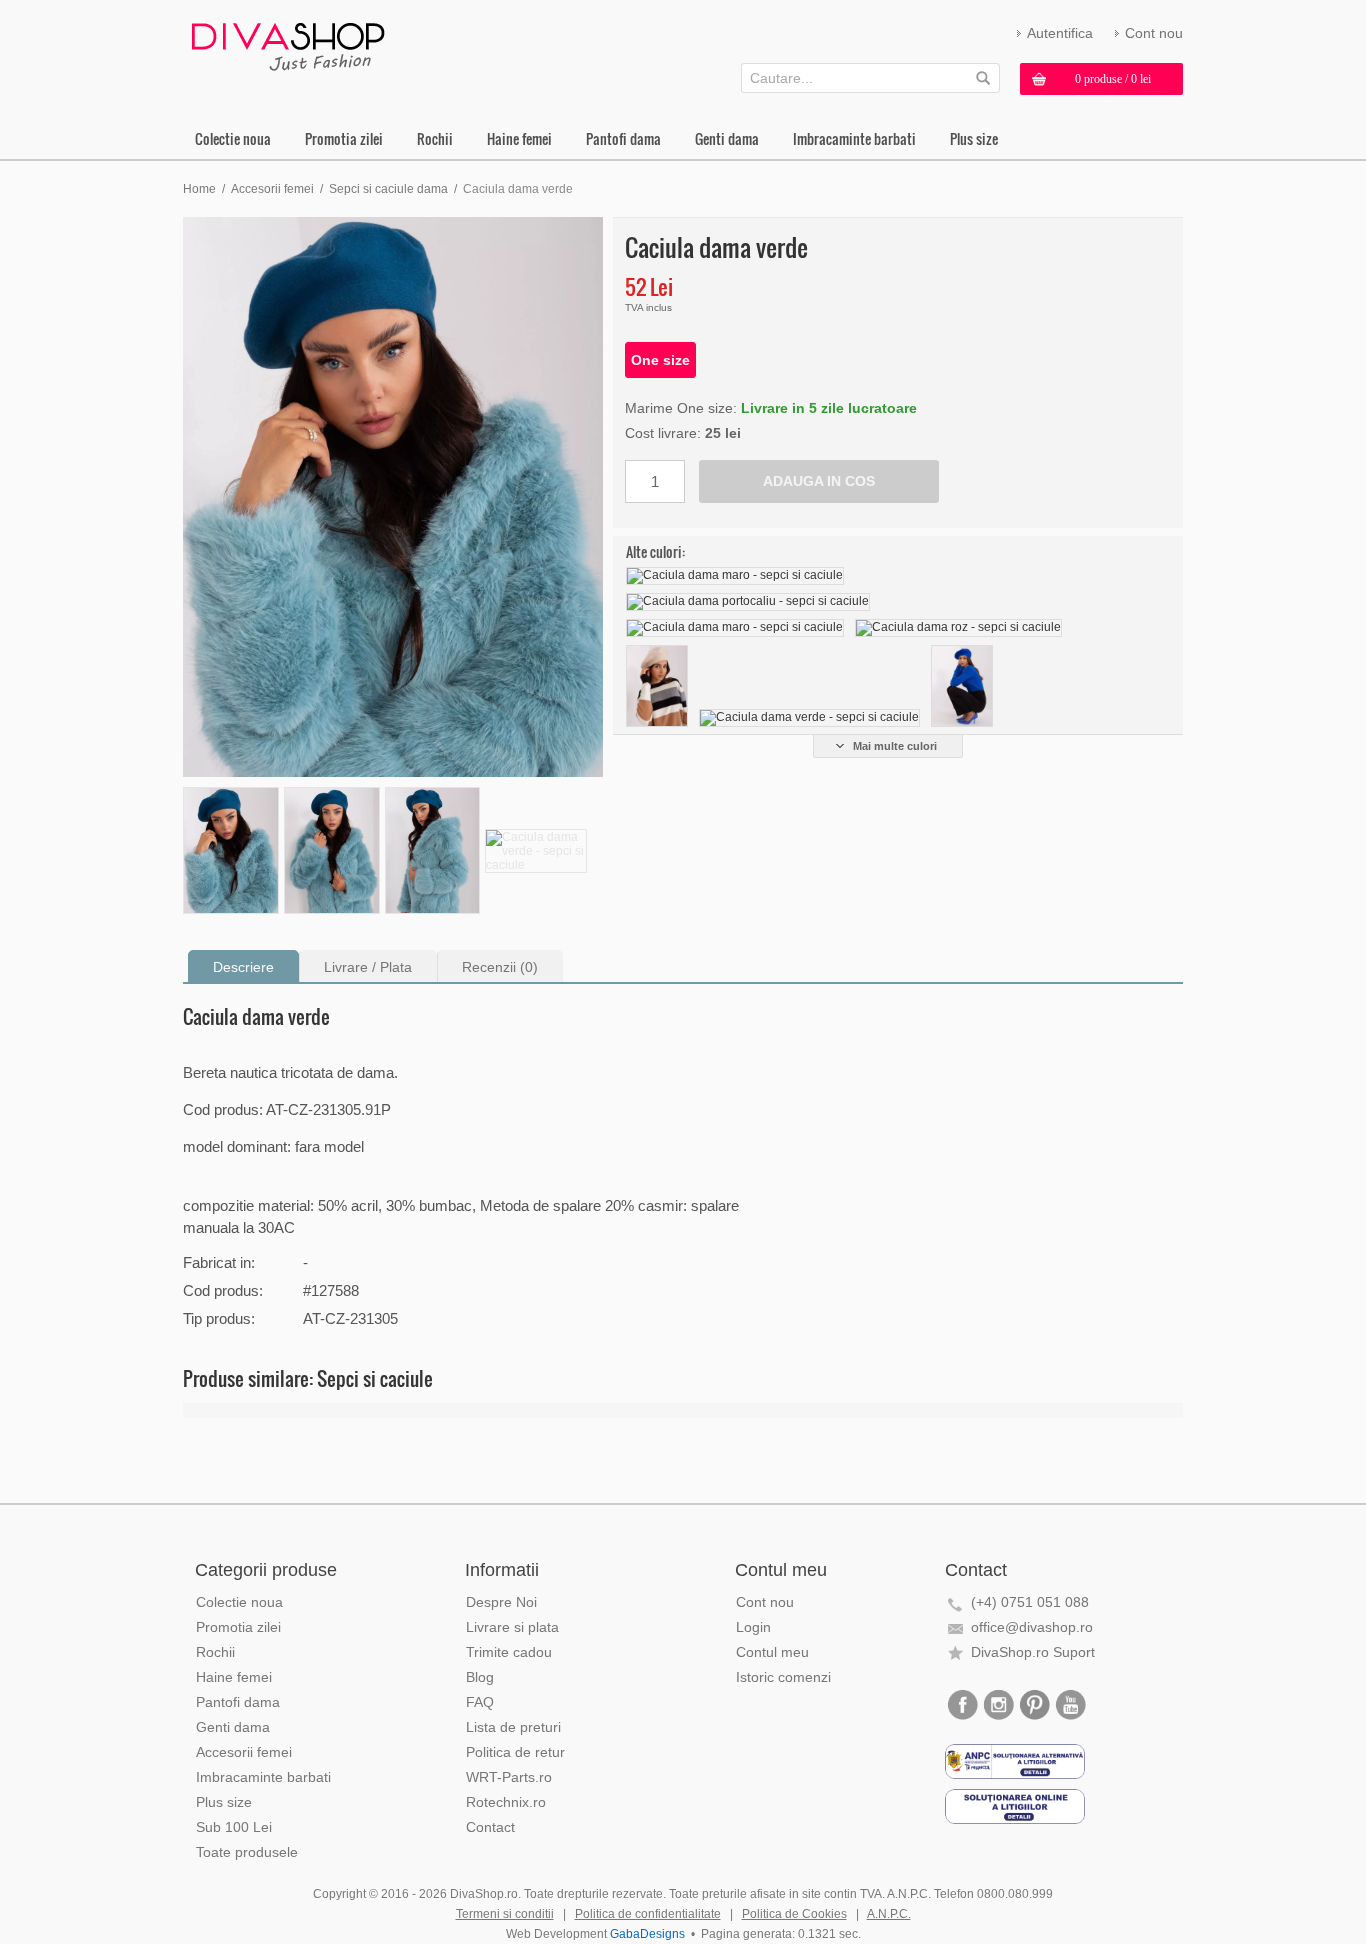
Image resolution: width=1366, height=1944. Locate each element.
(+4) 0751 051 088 (1030, 1602)
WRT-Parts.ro (509, 1777)
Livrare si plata (512, 1627)
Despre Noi (501, 1602)
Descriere (243, 967)
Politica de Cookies (794, 1914)
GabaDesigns (647, 1934)
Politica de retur (515, 1752)
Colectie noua (233, 138)
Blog (480, 1677)
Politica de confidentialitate (648, 1914)
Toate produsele (247, 1852)
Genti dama (727, 138)
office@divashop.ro (1032, 1627)
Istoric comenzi (783, 1677)
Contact (490, 1827)
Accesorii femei (272, 189)
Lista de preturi (513, 1727)
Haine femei (519, 138)
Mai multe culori (895, 746)
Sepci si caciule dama (388, 189)
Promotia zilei (344, 138)
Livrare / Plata (368, 967)
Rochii (435, 138)
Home (199, 189)
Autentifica (1060, 33)
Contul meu (772, 1652)
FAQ (480, 1702)
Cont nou (1154, 33)
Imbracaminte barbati (854, 138)
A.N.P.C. (889, 1914)
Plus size (974, 138)
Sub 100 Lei (234, 1827)
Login (753, 1627)
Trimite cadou (509, 1652)
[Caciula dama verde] (393, 497)
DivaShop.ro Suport (1033, 1652)
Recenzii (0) (500, 967)
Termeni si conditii (505, 1914)
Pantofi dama (623, 138)
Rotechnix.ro (506, 1802)
